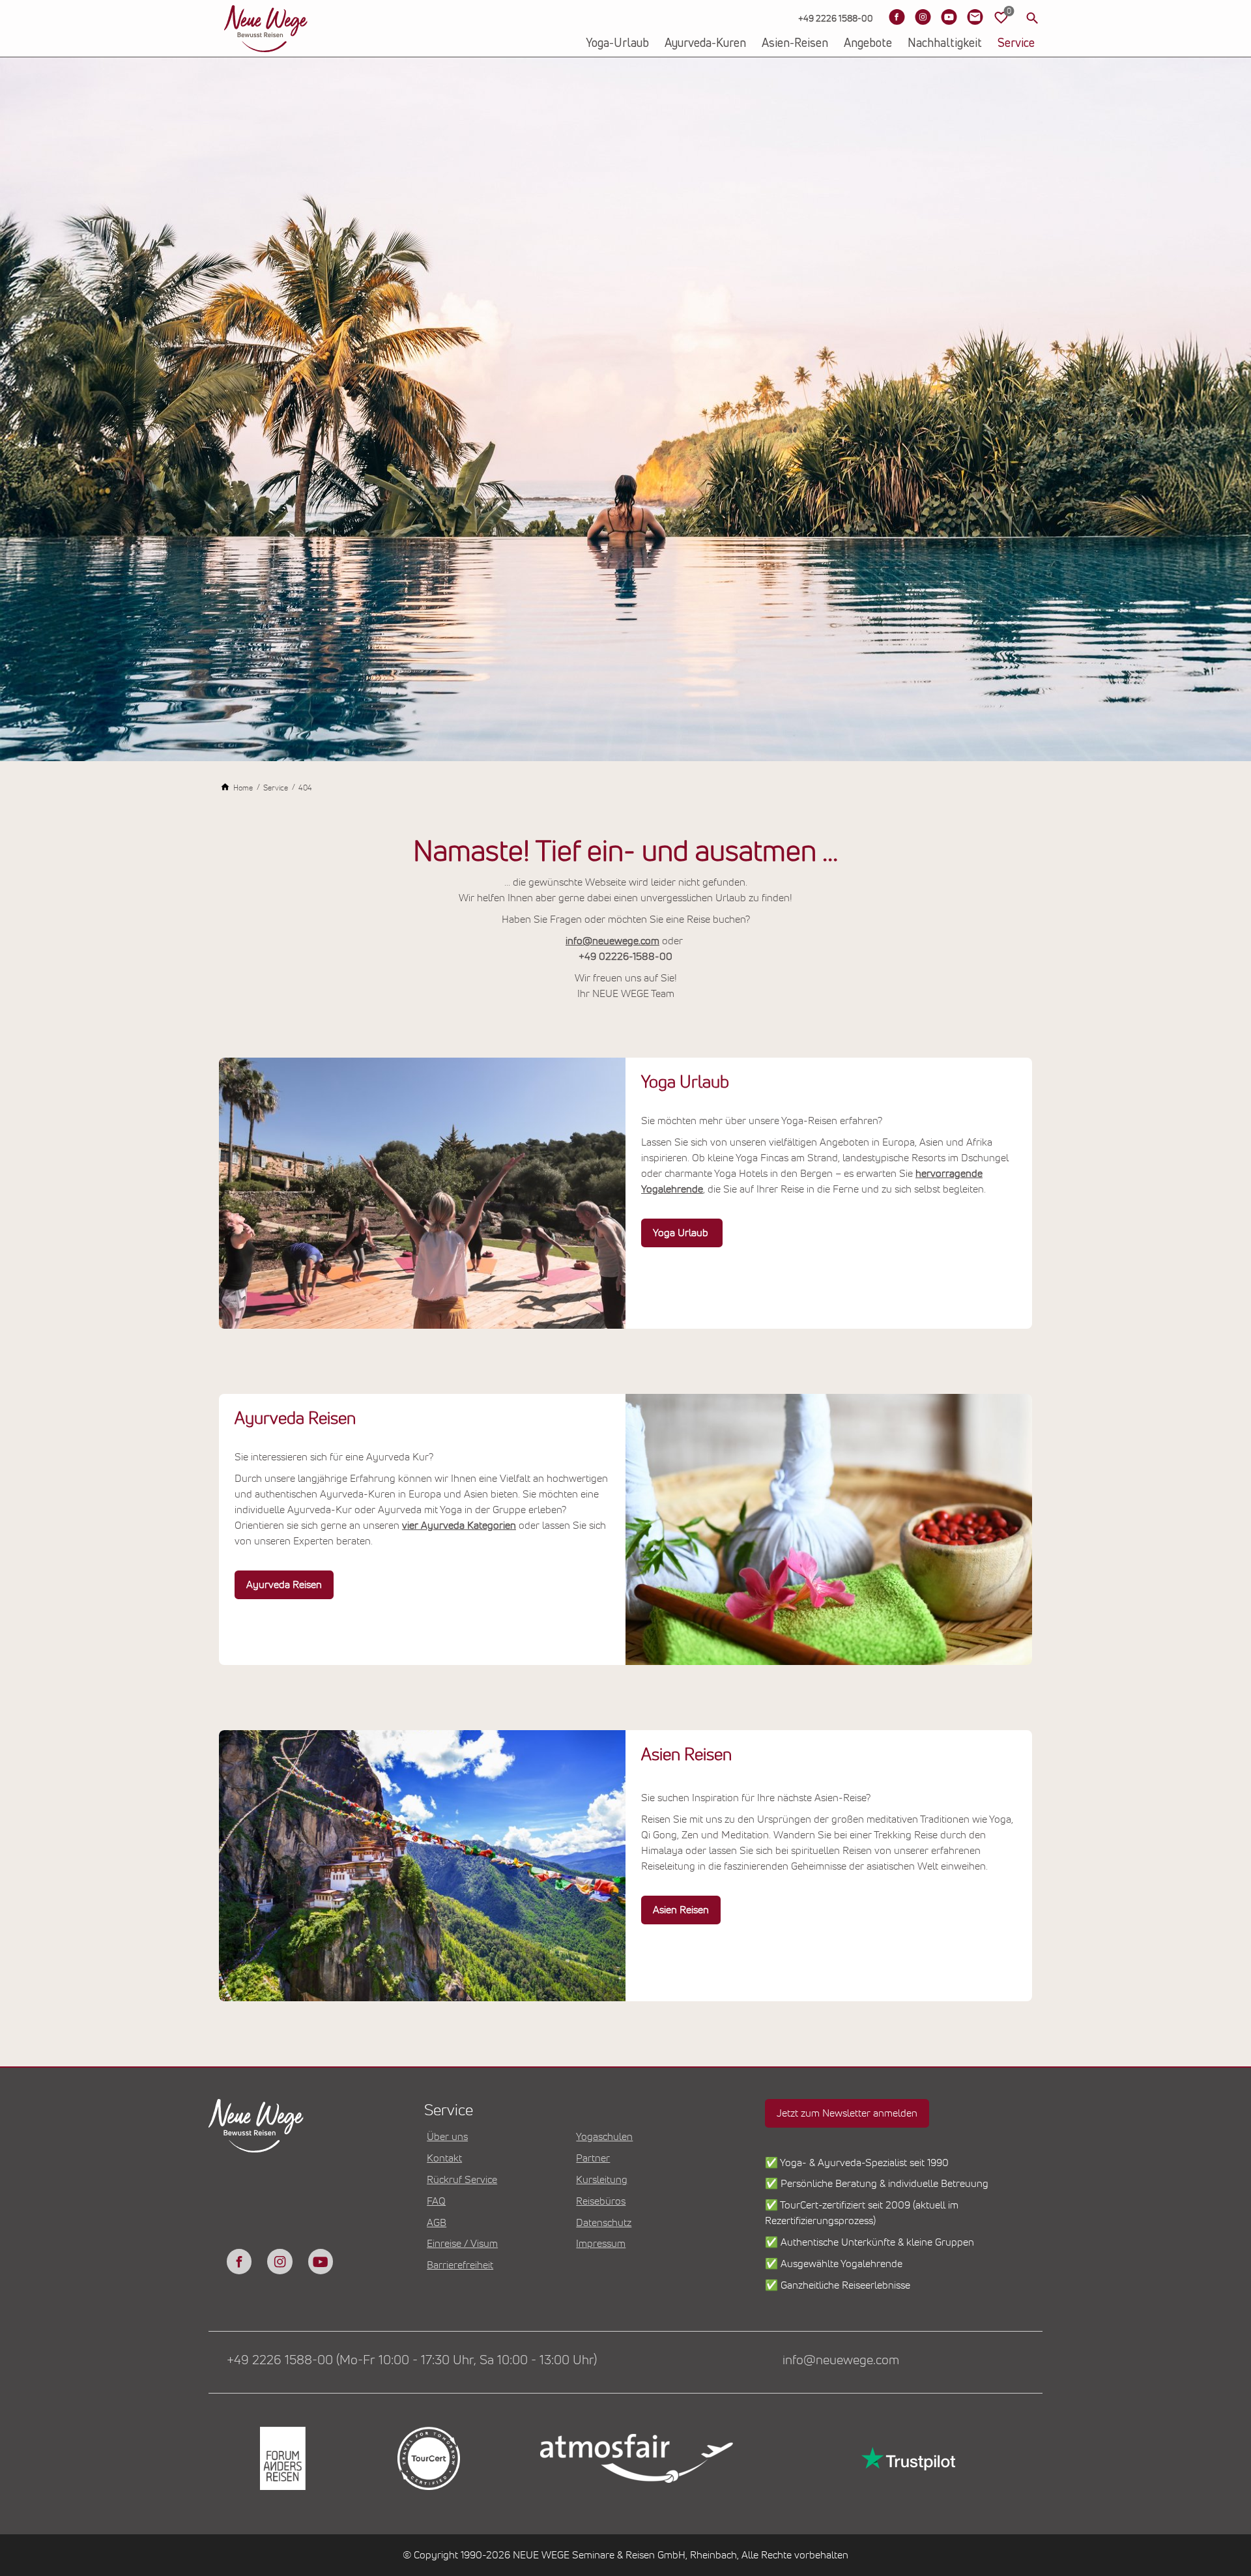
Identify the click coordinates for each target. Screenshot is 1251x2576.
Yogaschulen (604, 2137)
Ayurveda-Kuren (705, 44)
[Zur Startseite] (266, 29)
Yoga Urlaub (682, 1233)
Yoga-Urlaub (617, 44)
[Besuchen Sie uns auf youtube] (321, 2261)
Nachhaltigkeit (945, 44)
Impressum (601, 2244)
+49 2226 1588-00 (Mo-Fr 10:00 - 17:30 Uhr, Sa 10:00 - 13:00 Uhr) (412, 2360)
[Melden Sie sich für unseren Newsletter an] (975, 17)
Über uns (447, 2137)
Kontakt (444, 2158)
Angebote (868, 44)
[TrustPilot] (907, 2458)
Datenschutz (604, 2223)
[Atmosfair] (636, 2459)
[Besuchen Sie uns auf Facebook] (897, 17)
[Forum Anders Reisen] (281, 2458)
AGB (437, 2223)
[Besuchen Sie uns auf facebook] (239, 2261)
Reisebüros (601, 2201)
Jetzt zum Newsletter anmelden (847, 2113)
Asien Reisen (681, 1910)
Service (1016, 44)
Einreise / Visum (462, 2244)
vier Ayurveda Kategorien (459, 1526)
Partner (593, 2158)
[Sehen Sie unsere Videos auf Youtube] (949, 17)
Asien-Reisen (795, 44)
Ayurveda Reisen (284, 1585)
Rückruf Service (462, 2180)
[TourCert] (427, 2458)
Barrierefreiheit (460, 2265)
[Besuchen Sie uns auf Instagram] (923, 17)
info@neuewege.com (612, 941)
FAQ (436, 2201)
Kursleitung (602, 2180)
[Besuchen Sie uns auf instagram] (280, 2261)
